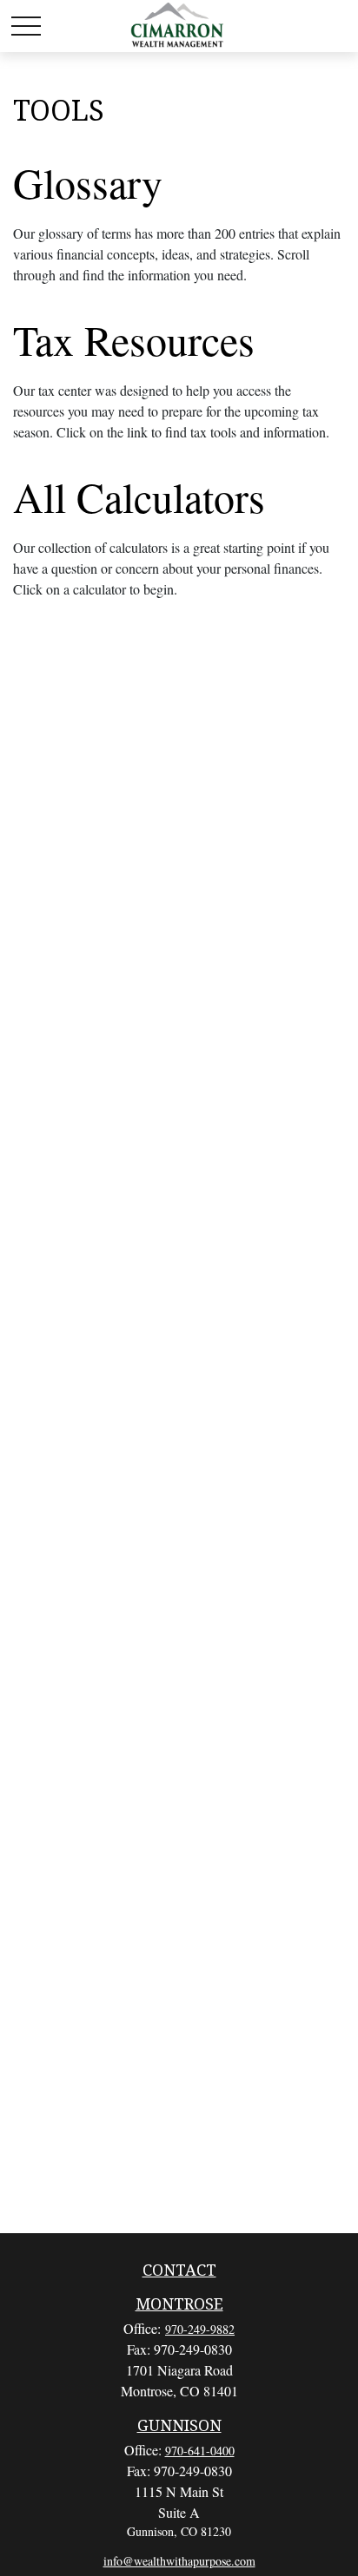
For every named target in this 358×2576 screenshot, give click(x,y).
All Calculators (139, 496)
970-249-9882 (200, 2329)
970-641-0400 (200, 2451)
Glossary (88, 182)
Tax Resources (134, 339)
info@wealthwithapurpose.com (179, 2561)
